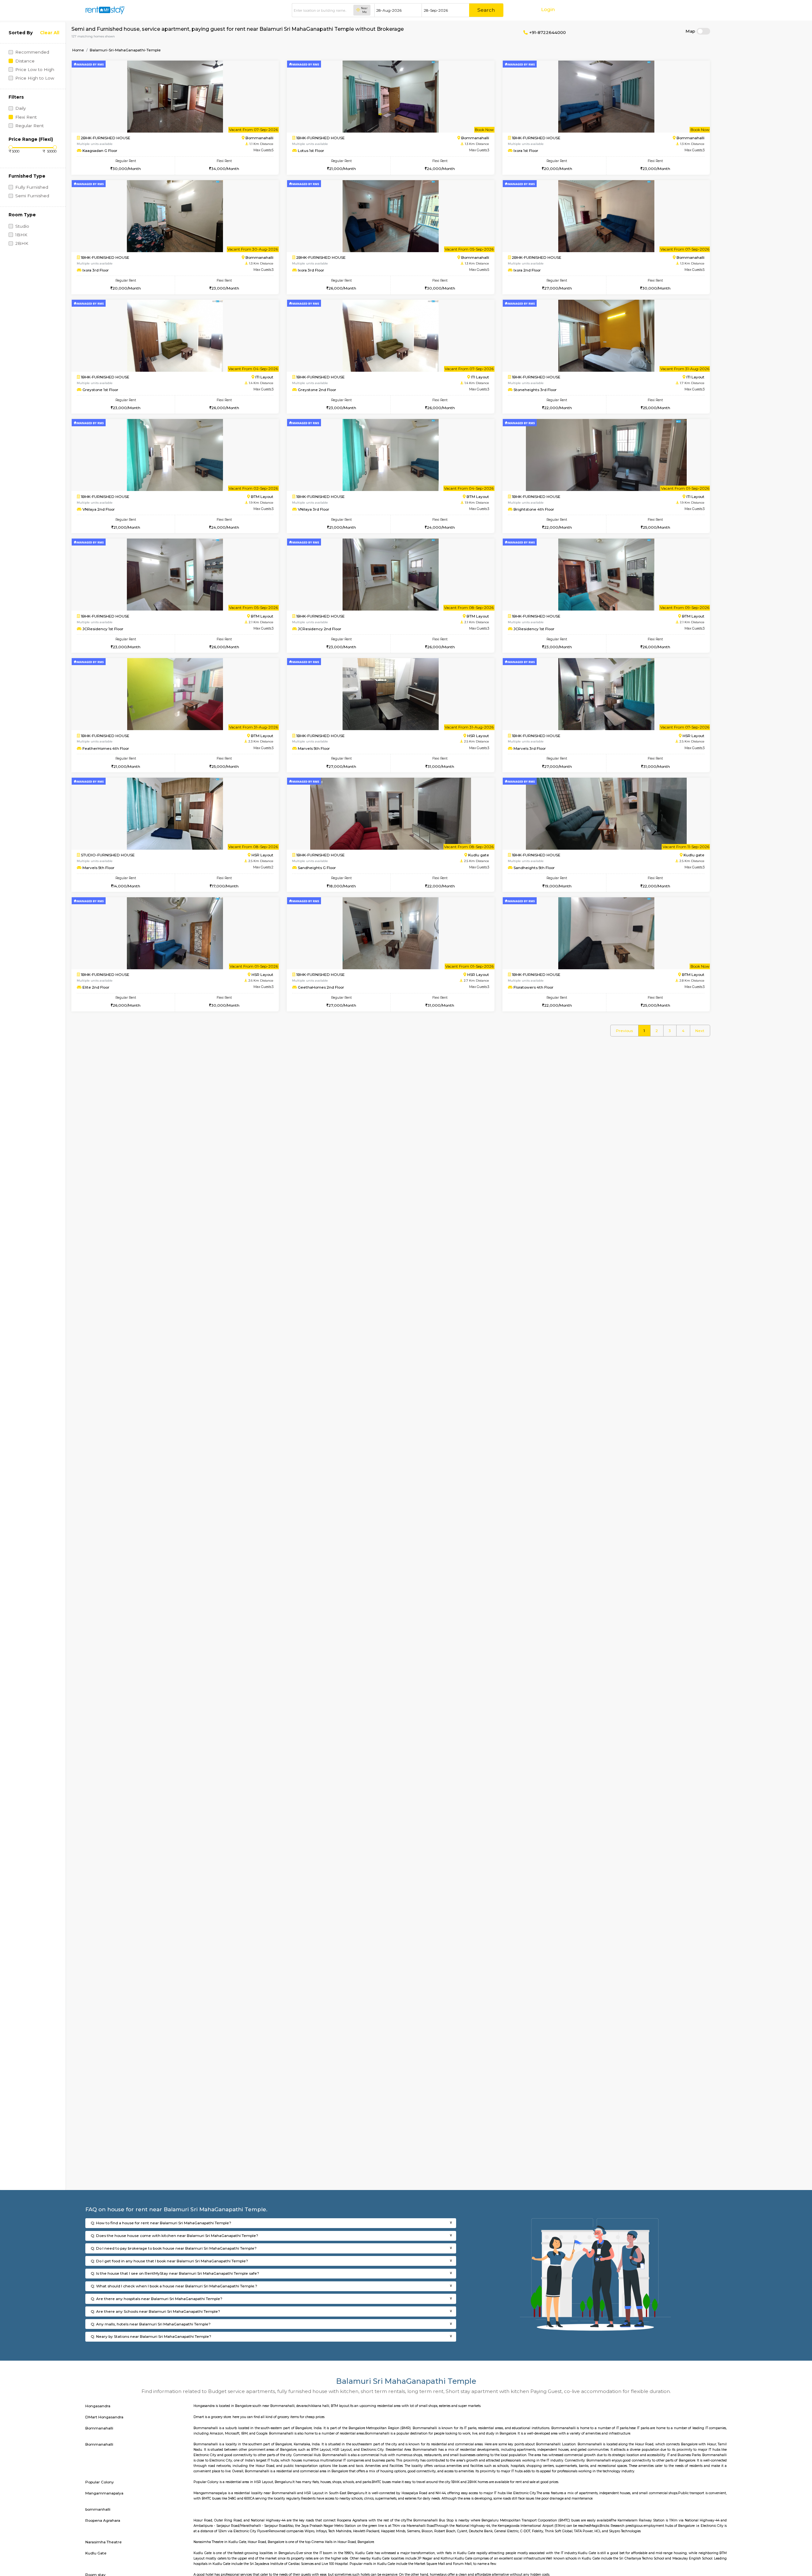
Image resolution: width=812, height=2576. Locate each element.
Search (486, 10)
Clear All (50, 33)
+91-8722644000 (547, 32)
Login (548, 9)
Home (78, 50)
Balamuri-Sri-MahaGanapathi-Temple (125, 50)
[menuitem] (624, 1031)
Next (700, 1031)
